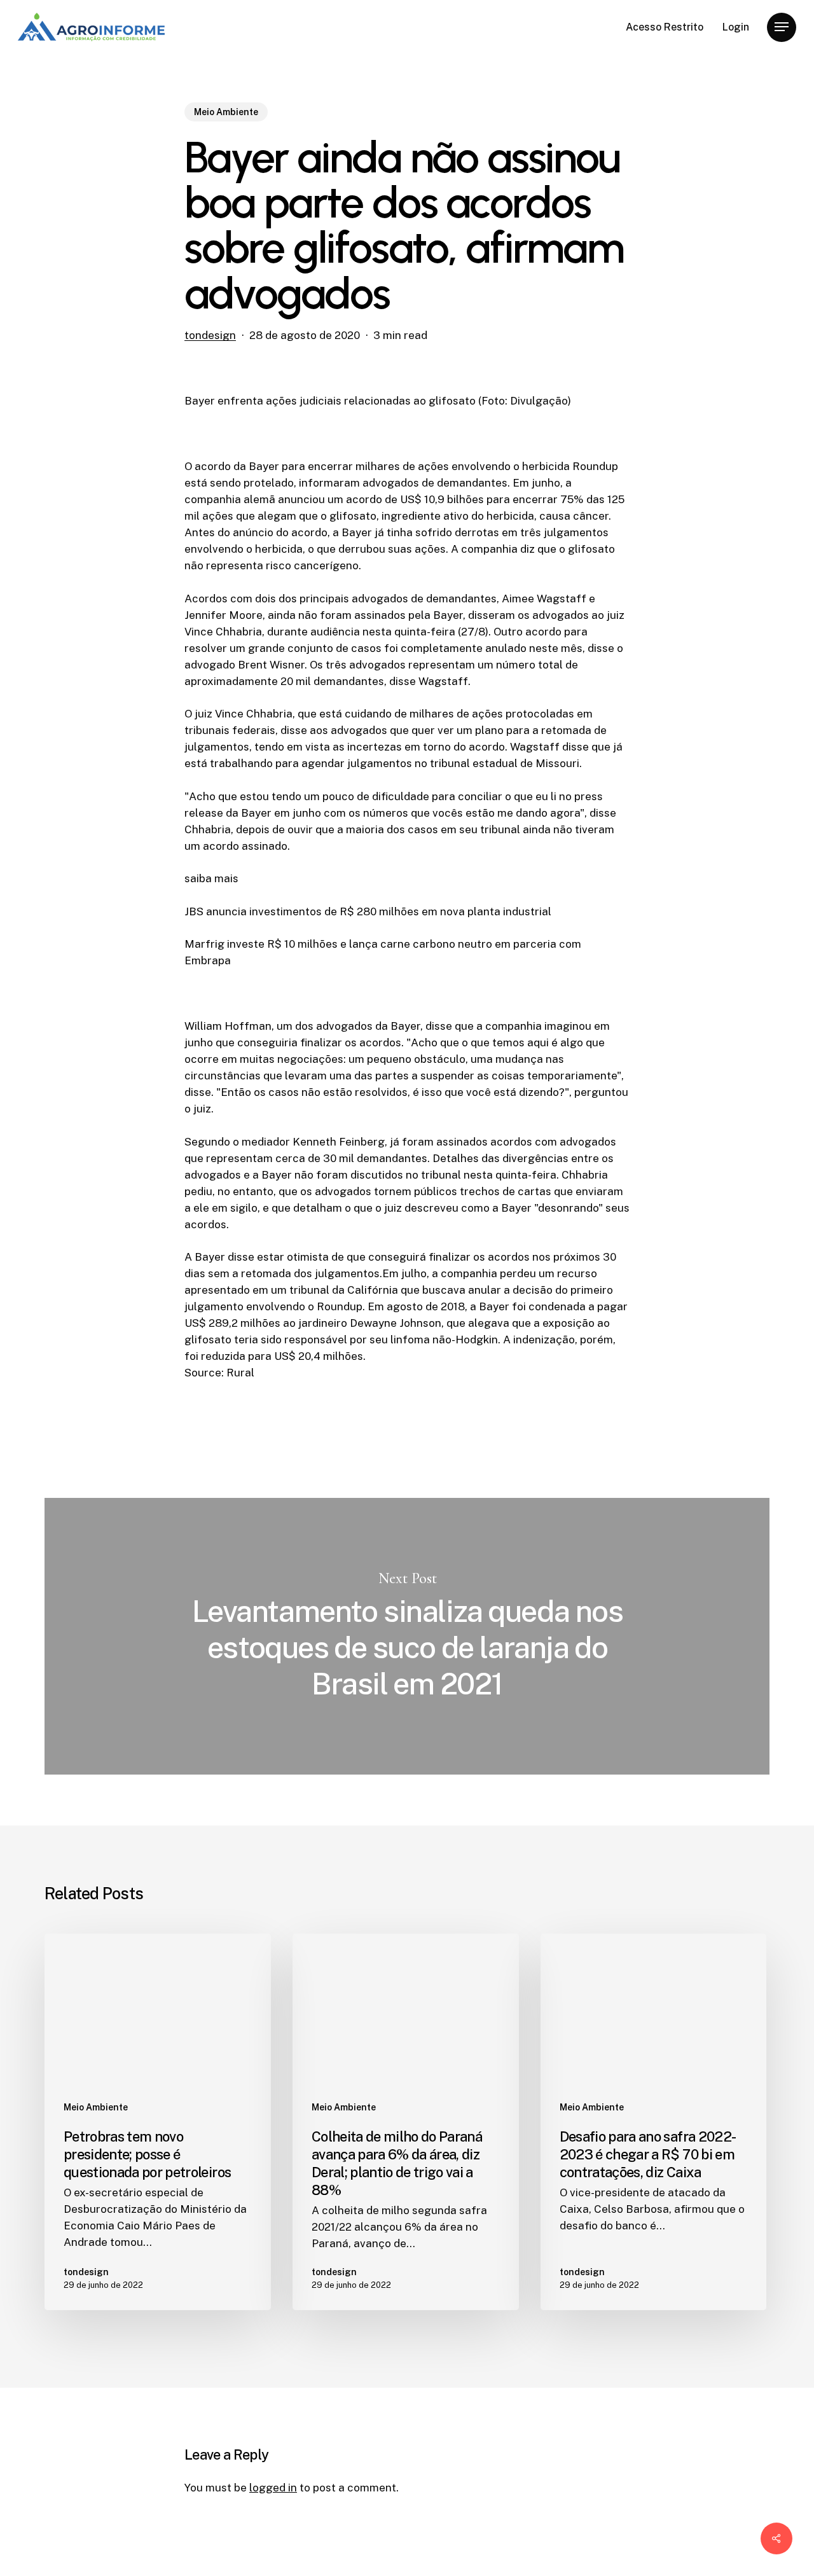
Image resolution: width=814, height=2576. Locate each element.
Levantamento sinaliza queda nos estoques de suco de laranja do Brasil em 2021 (407, 1636)
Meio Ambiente (226, 112)
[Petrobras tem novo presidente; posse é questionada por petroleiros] (158, 2122)
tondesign (210, 335)
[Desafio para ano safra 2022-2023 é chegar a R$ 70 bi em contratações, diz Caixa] (654, 2122)
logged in (273, 2488)
